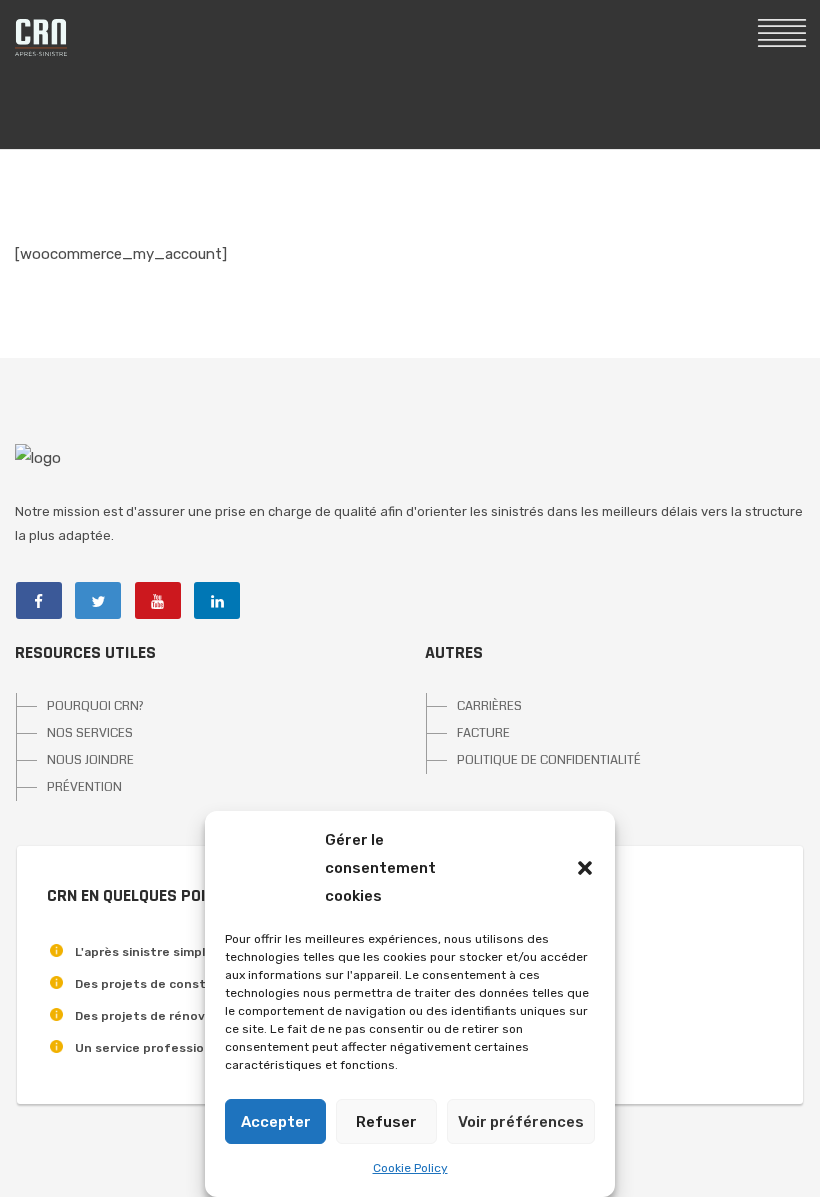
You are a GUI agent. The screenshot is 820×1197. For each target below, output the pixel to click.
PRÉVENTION (84, 787)
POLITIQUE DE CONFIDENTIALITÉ (549, 760)
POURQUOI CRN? (95, 706)
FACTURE (483, 733)
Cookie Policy (410, 1168)
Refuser (386, 1122)
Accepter (276, 1122)
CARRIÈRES (489, 706)
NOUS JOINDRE (90, 760)
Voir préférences (521, 1122)
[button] (585, 868)
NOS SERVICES (90, 733)
